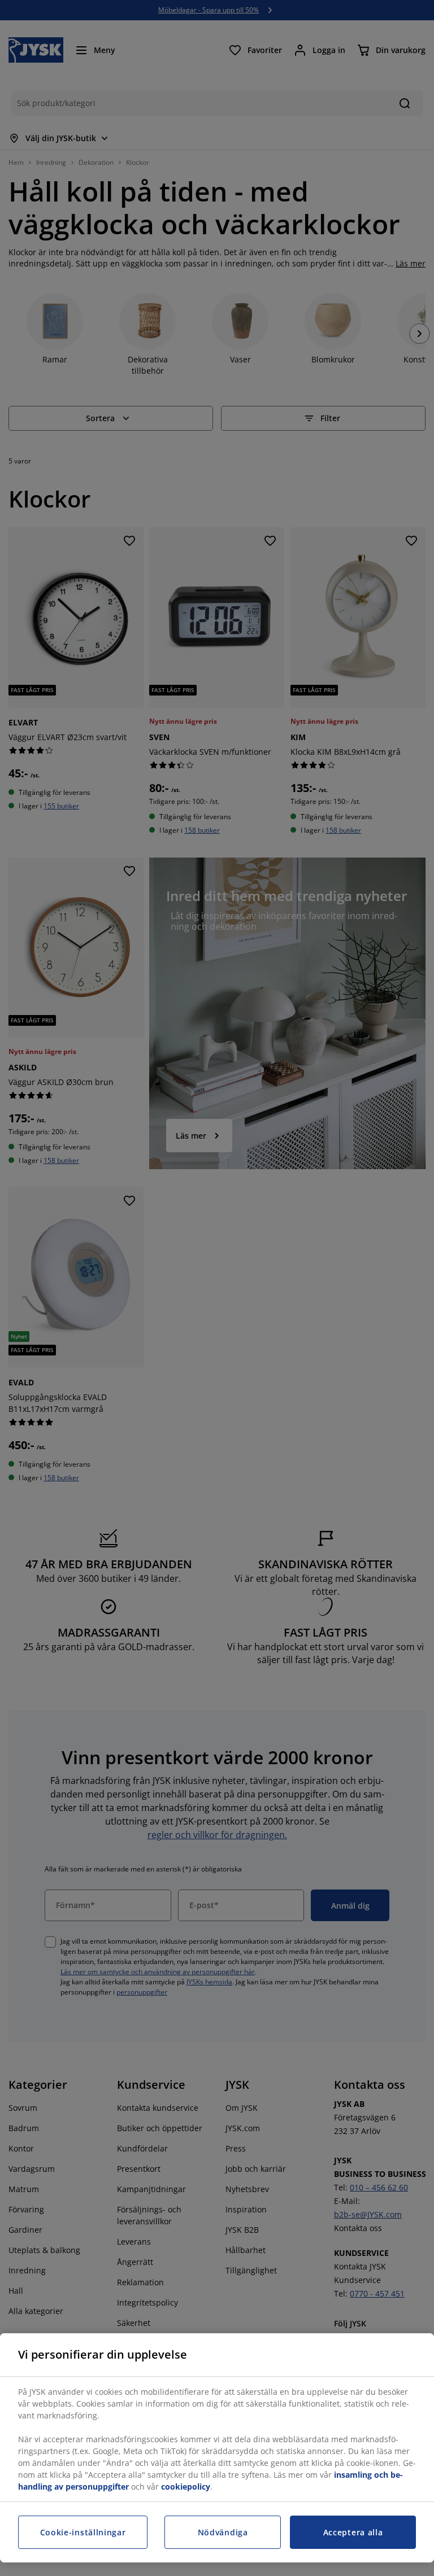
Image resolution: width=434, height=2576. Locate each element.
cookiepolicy (186, 2487)
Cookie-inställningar (83, 2532)
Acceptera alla (353, 2532)
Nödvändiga (223, 2532)
